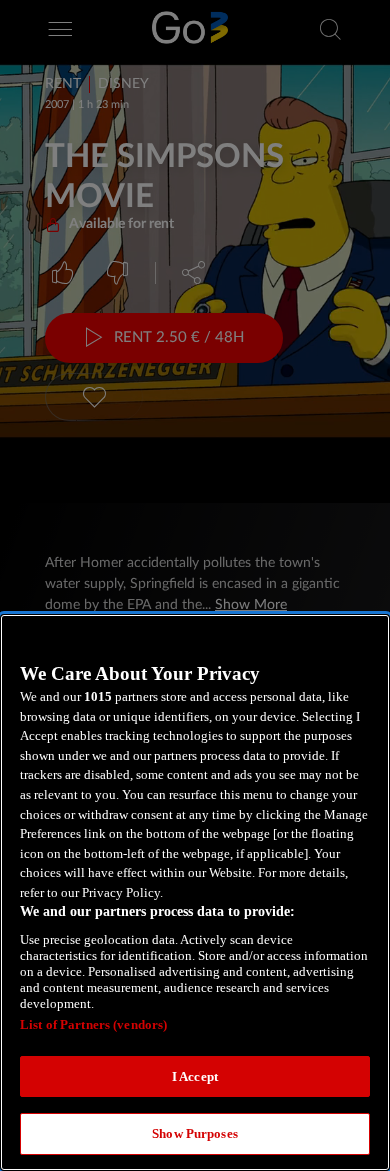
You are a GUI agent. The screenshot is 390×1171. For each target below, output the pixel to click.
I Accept (195, 1076)
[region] (195, 892)
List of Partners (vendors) (93, 1024)
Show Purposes (195, 1133)
